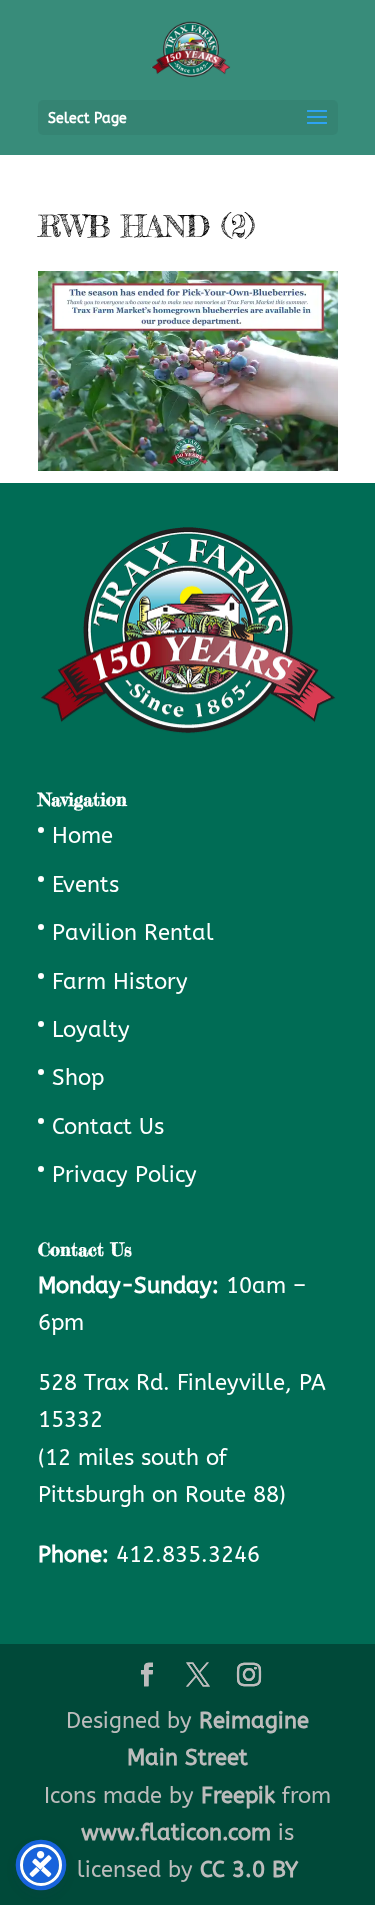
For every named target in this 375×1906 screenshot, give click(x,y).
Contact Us (108, 1127)
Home (82, 836)
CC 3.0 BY (249, 1870)
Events (85, 885)
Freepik (238, 1796)
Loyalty (91, 1030)
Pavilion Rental (133, 933)
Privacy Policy (124, 1175)
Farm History (120, 982)
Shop (78, 1078)
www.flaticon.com (176, 1833)
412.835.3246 (188, 1555)
